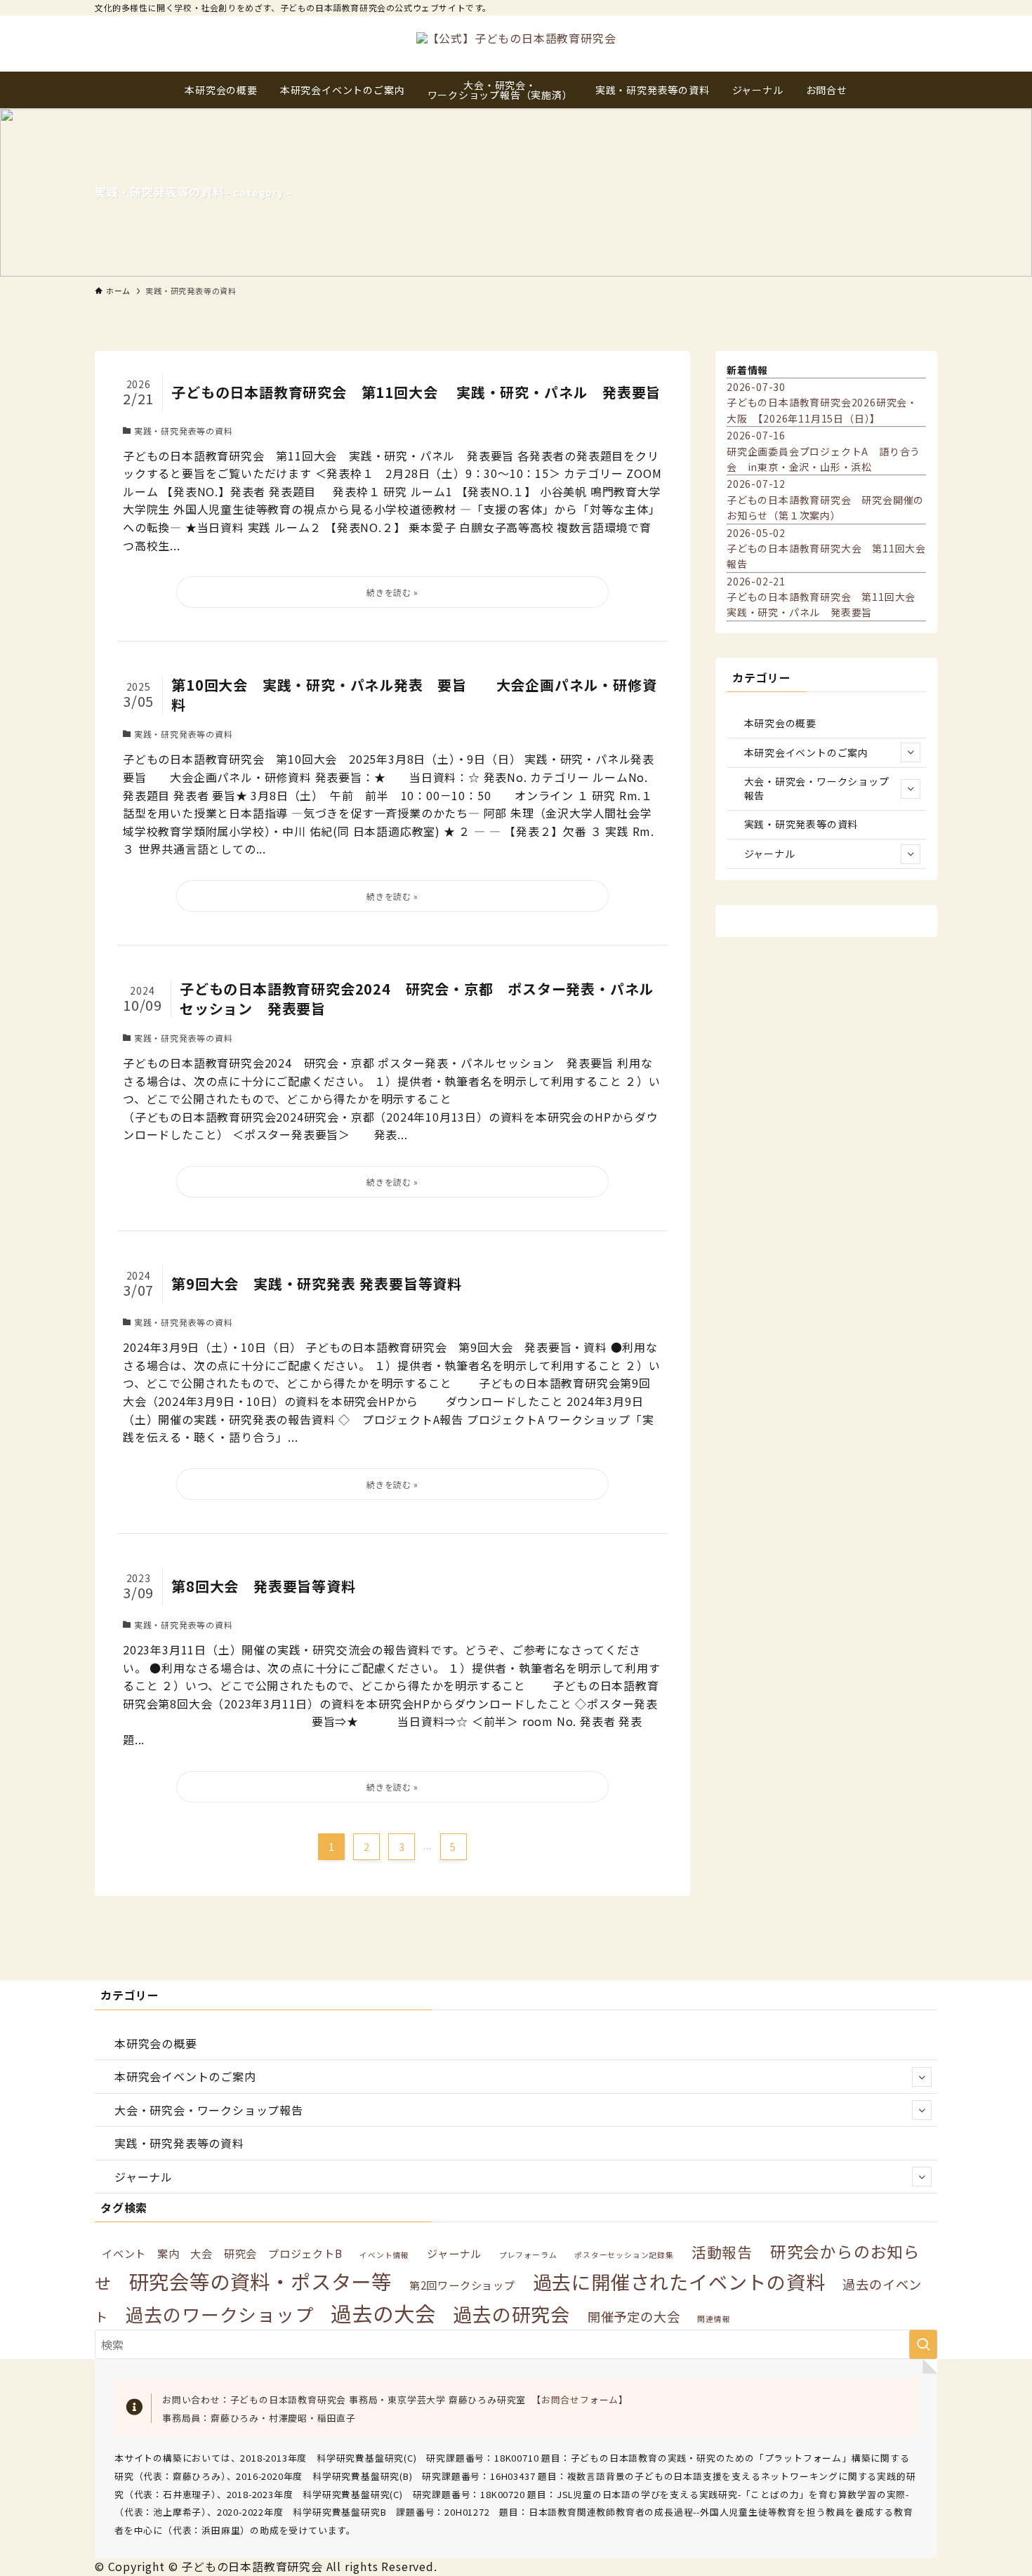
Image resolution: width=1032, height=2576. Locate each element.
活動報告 (722, 2252)
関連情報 (714, 2319)
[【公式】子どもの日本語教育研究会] (516, 44)
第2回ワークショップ (462, 2285)
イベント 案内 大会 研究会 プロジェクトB (222, 2253)
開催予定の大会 (634, 2316)
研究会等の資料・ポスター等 (260, 2281)
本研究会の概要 (781, 723)
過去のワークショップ (220, 2314)
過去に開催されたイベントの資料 (679, 2282)
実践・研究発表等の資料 (801, 824)
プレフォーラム (528, 2255)
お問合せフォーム (580, 2399)
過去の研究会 (511, 2314)
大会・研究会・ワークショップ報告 (817, 788)
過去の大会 (383, 2313)
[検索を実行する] (923, 2344)
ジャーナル (770, 854)
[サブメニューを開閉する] (911, 752)
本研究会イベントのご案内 (807, 752)
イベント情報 (384, 2255)
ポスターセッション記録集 (624, 2255)
